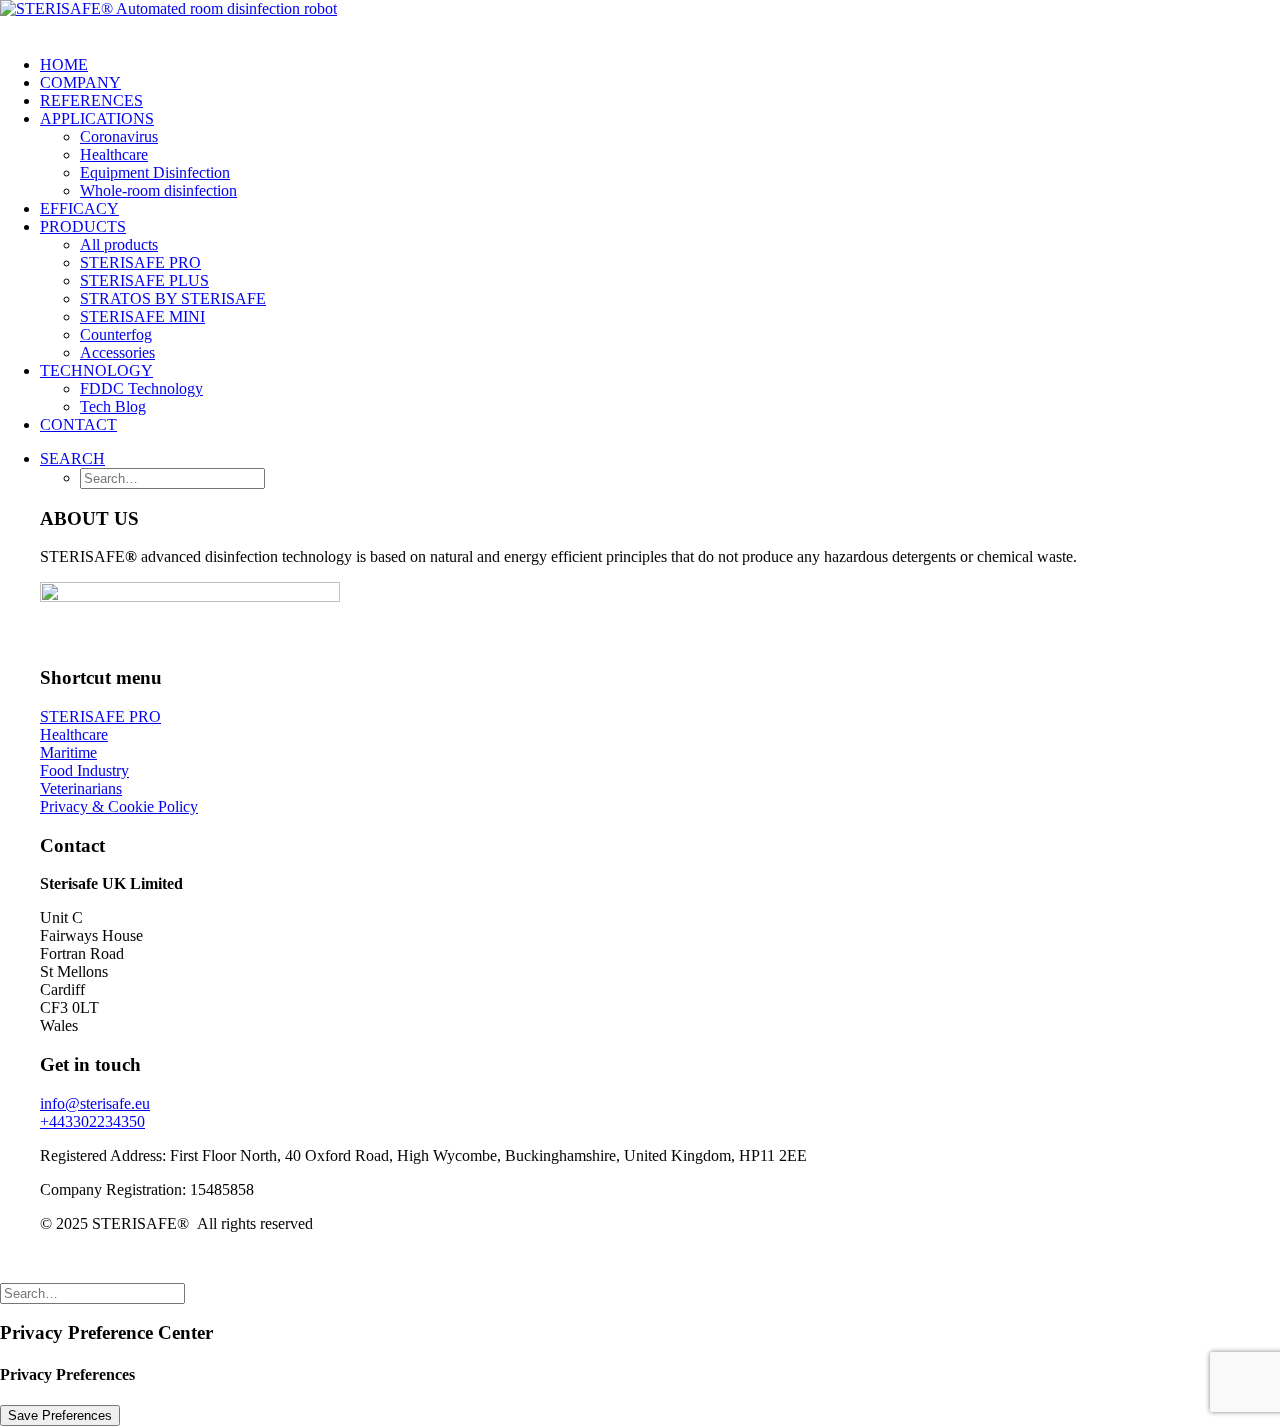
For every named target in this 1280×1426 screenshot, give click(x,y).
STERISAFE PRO (140, 262)
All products (119, 244)
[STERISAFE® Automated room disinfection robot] (640, 20)
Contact (78, 424)
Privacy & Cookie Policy (119, 806)
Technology (96, 370)
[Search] (92, 1292)
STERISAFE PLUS (144, 280)
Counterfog (116, 334)
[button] (72, 458)
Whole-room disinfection (158, 190)
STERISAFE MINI (142, 316)
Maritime (68, 752)
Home (64, 64)
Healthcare (114, 154)
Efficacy (79, 208)
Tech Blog (113, 406)
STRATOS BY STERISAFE (173, 298)
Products (83, 226)
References (91, 100)
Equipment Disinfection (155, 172)
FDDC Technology (141, 388)
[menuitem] (660, 65)
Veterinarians (81, 788)
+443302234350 (92, 1121)
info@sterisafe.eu (95, 1103)
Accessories (117, 352)
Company (80, 82)
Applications (97, 118)
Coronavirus (119, 136)
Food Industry (84, 770)
